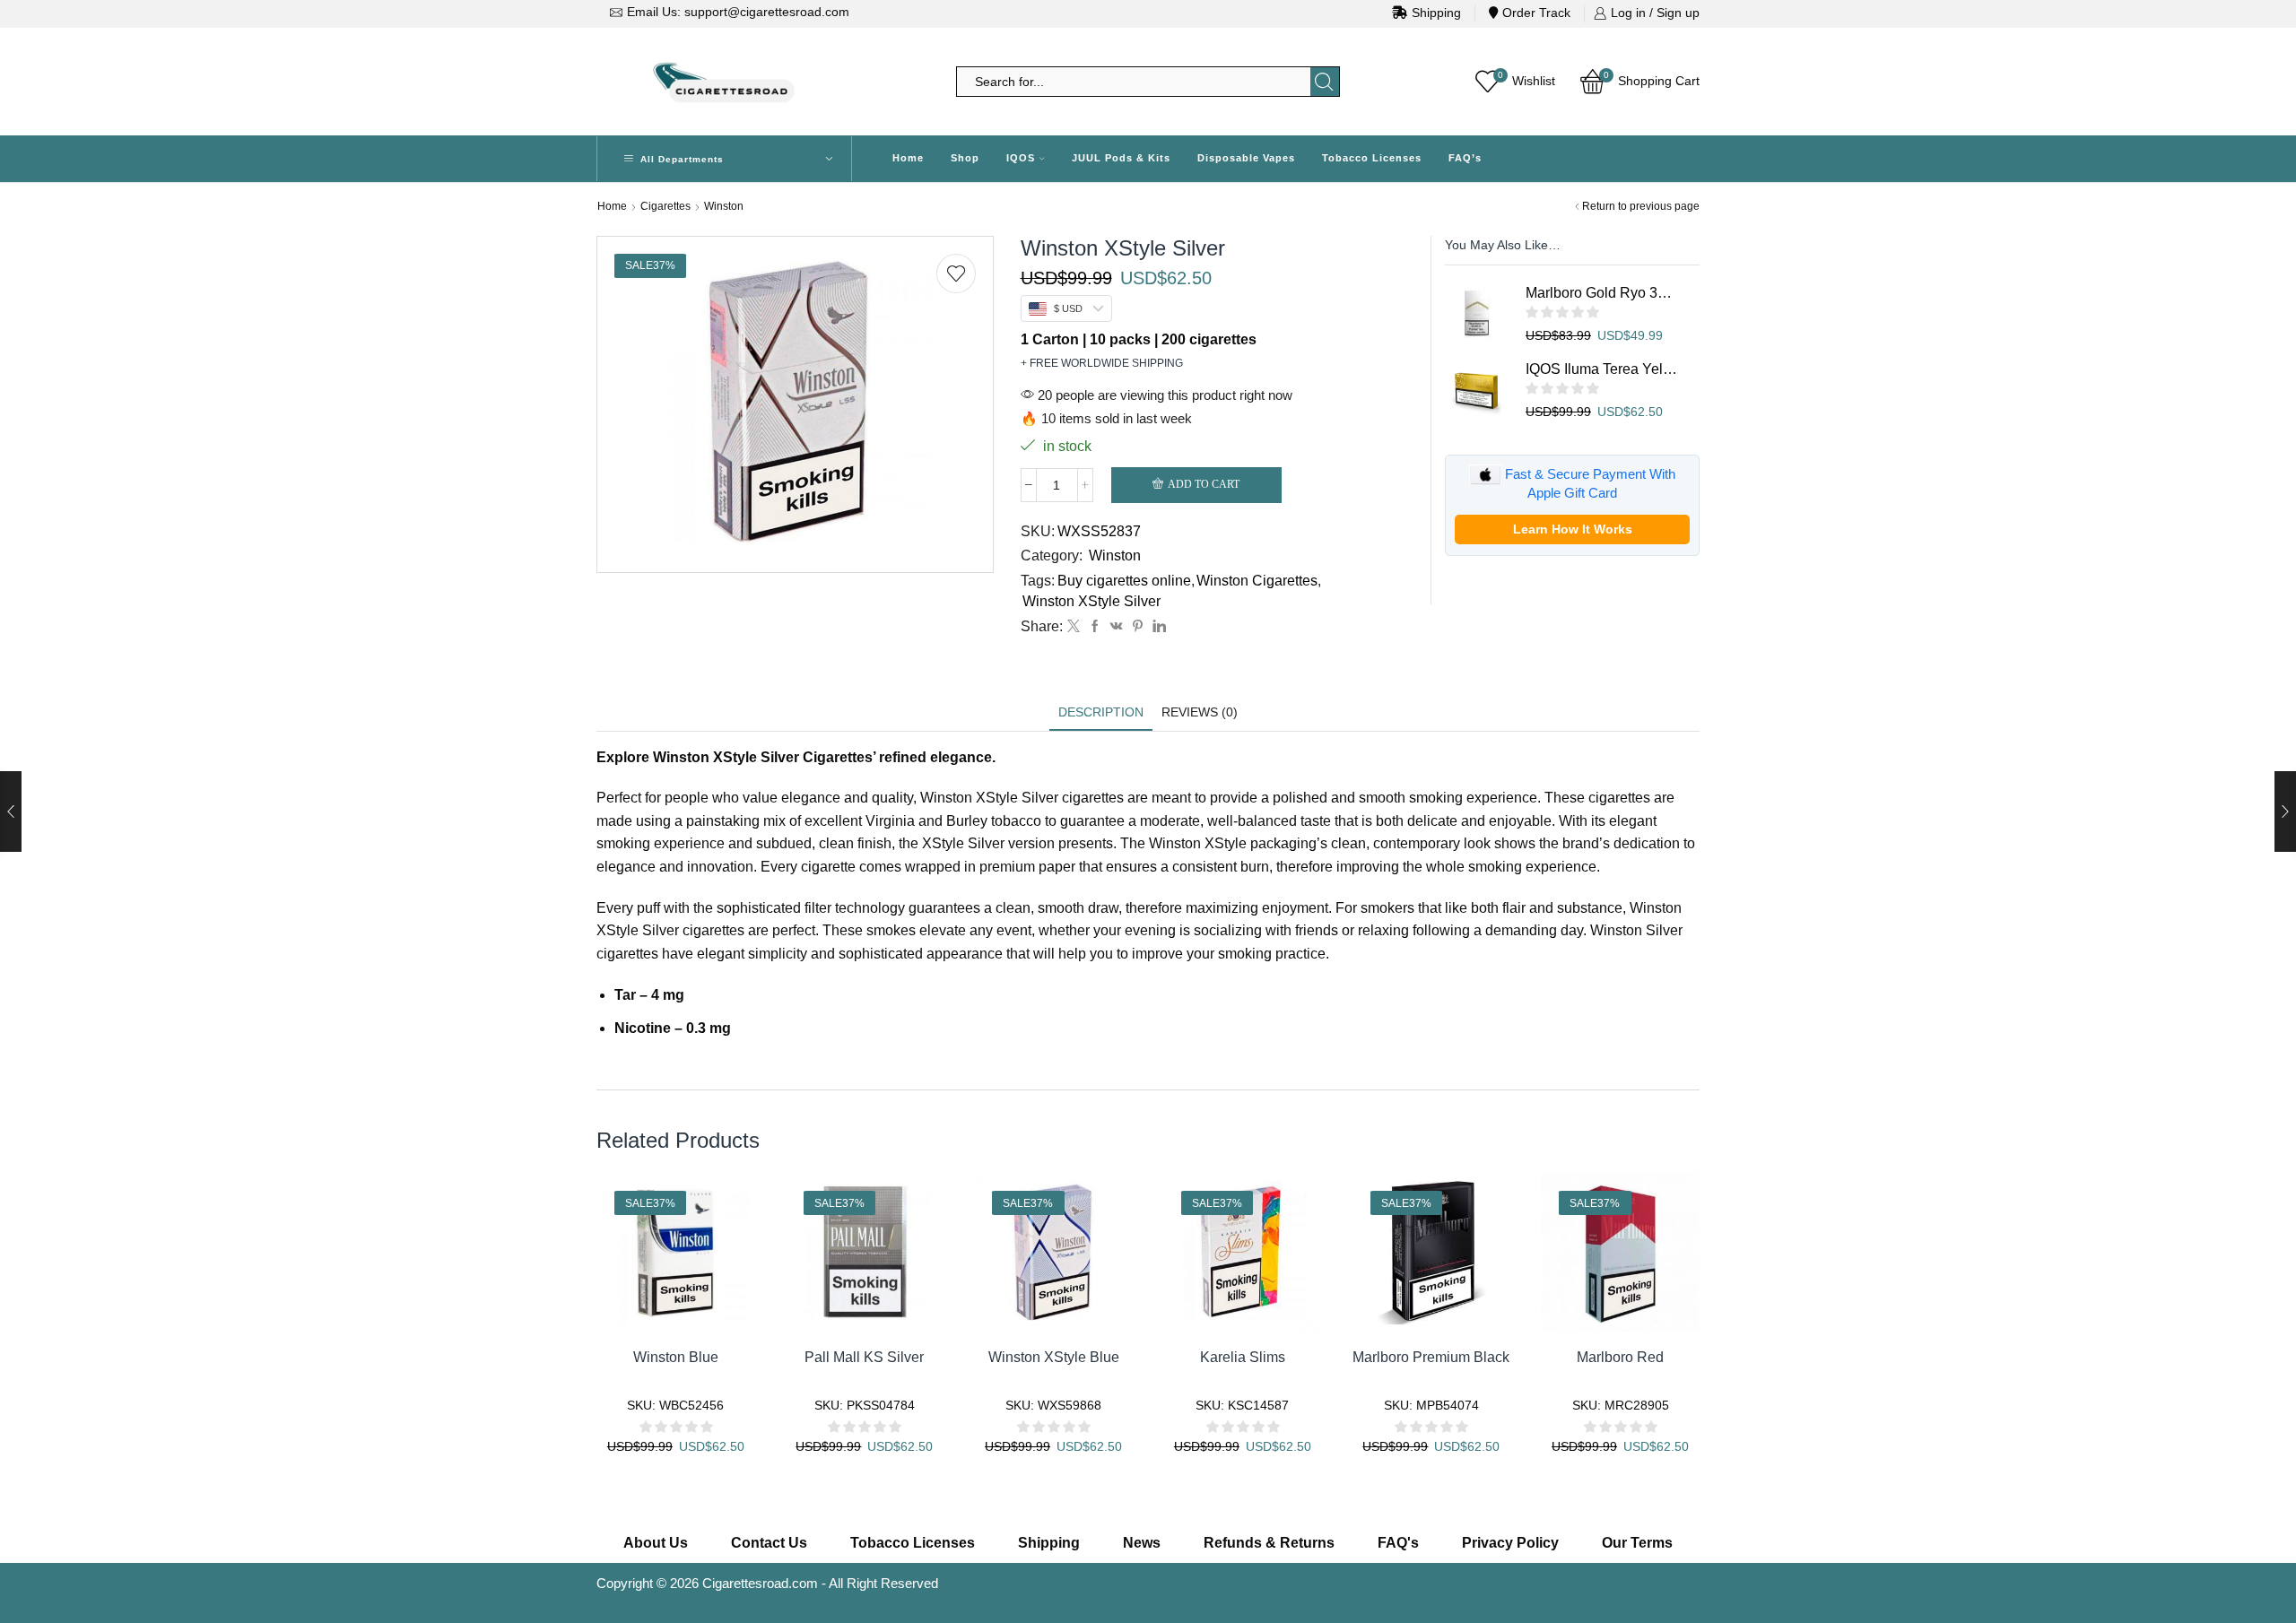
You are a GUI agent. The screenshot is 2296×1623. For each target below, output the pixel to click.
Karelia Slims (1243, 1357)
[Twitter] (1074, 627)
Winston (724, 206)
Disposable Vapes (1246, 158)
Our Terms (1637, 1543)
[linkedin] (1157, 627)
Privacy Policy (1510, 1543)
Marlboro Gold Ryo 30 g (1601, 293)
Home (908, 158)
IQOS (1021, 158)
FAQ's (1398, 1543)
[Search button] (1325, 82)
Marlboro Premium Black (1431, 1357)
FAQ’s (1465, 158)
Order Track (1536, 13)
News (1142, 1543)
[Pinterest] (1138, 627)
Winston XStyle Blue (1054, 1357)
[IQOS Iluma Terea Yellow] (1476, 391)
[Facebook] (1095, 627)
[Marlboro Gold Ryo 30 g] (1476, 315)
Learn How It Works (1573, 529)
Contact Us (769, 1543)
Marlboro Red (1620, 1357)
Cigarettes (665, 206)
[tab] (1101, 712)
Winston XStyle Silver (1091, 601)
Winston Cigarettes (1257, 581)
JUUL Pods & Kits (1121, 158)
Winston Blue (676, 1357)
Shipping (1436, 13)
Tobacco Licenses (1372, 158)
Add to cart (1204, 484)
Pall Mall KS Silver (864, 1357)
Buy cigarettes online (1124, 581)
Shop (965, 158)
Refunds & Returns (1269, 1543)
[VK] (1117, 627)
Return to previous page (1641, 206)
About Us (656, 1543)
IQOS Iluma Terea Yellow (1601, 369)
